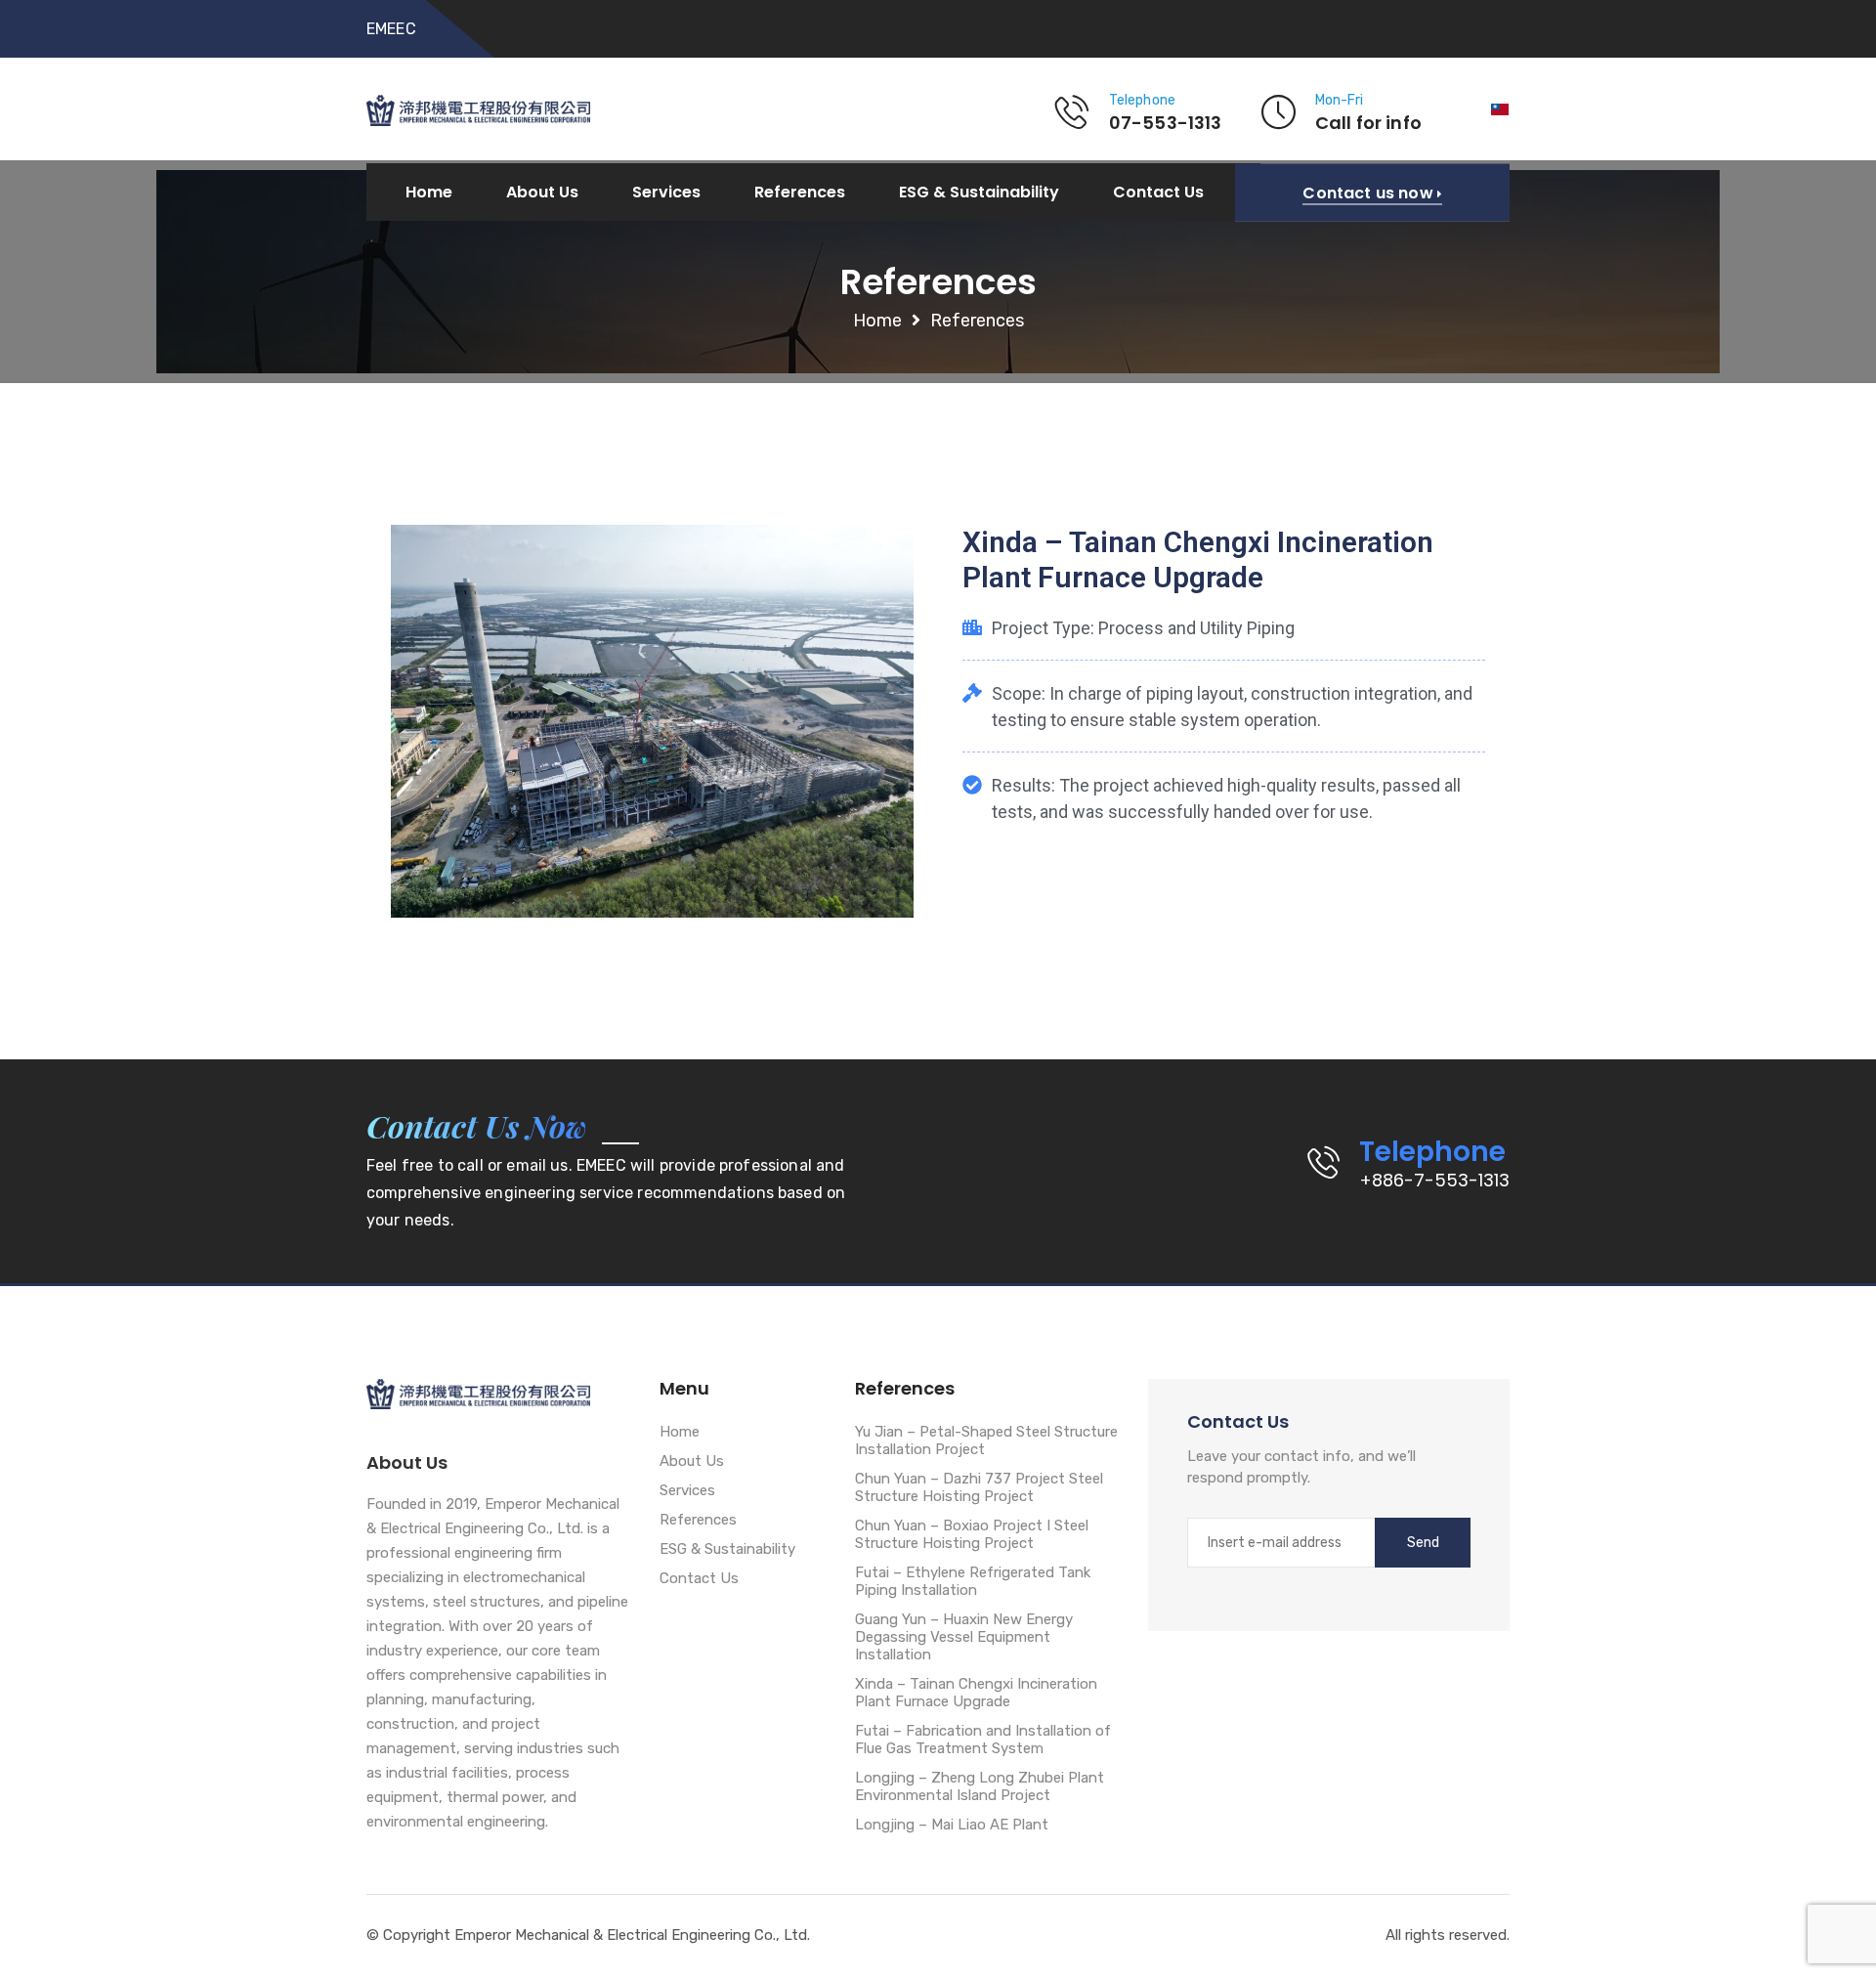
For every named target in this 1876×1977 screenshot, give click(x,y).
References (800, 193)
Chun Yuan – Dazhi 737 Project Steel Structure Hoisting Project (979, 1487)
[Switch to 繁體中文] (1500, 109)
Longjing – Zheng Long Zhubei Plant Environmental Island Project (980, 1786)
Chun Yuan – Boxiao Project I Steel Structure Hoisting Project (972, 1534)
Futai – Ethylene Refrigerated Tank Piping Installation (973, 1581)
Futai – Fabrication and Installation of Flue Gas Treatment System (983, 1740)
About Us (542, 193)
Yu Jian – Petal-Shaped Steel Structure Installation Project (986, 1440)
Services (666, 193)
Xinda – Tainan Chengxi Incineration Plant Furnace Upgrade (976, 1693)
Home (429, 193)
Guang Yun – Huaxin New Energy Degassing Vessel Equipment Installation (964, 1637)
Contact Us (1158, 193)
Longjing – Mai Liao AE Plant (952, 1825)
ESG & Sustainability (979, 193)
